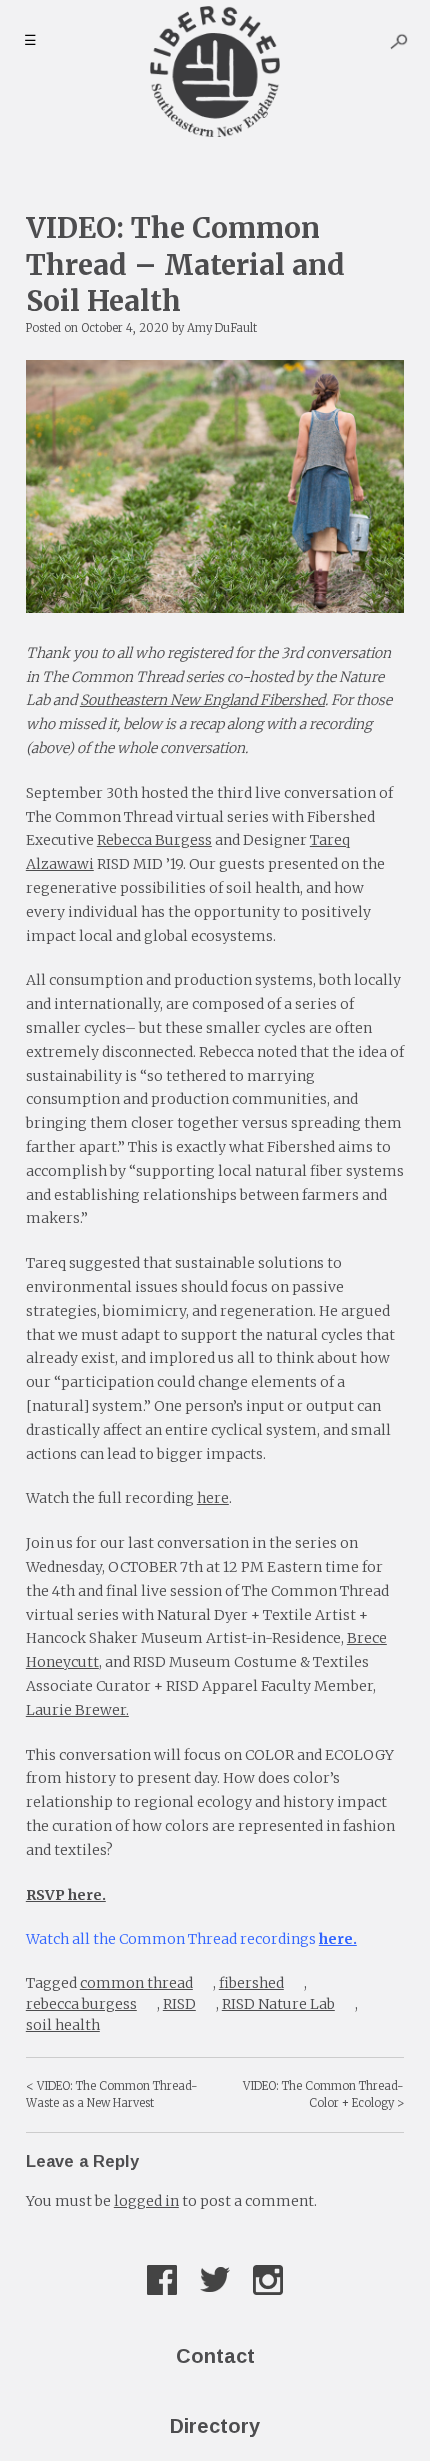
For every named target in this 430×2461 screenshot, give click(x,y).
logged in (146, 2201)
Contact (215, 2356)
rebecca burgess (81, 2004)
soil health (63, 2025)
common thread (136, 1983)
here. (338, 1939)
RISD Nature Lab (278, 2004)
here (213, 1498)
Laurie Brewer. (77, 1710)
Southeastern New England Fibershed (202, 700)
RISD (179, 2004)
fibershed (251, 1983)
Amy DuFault (222, 328)
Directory (215, 2426)
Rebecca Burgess (154, 840)
